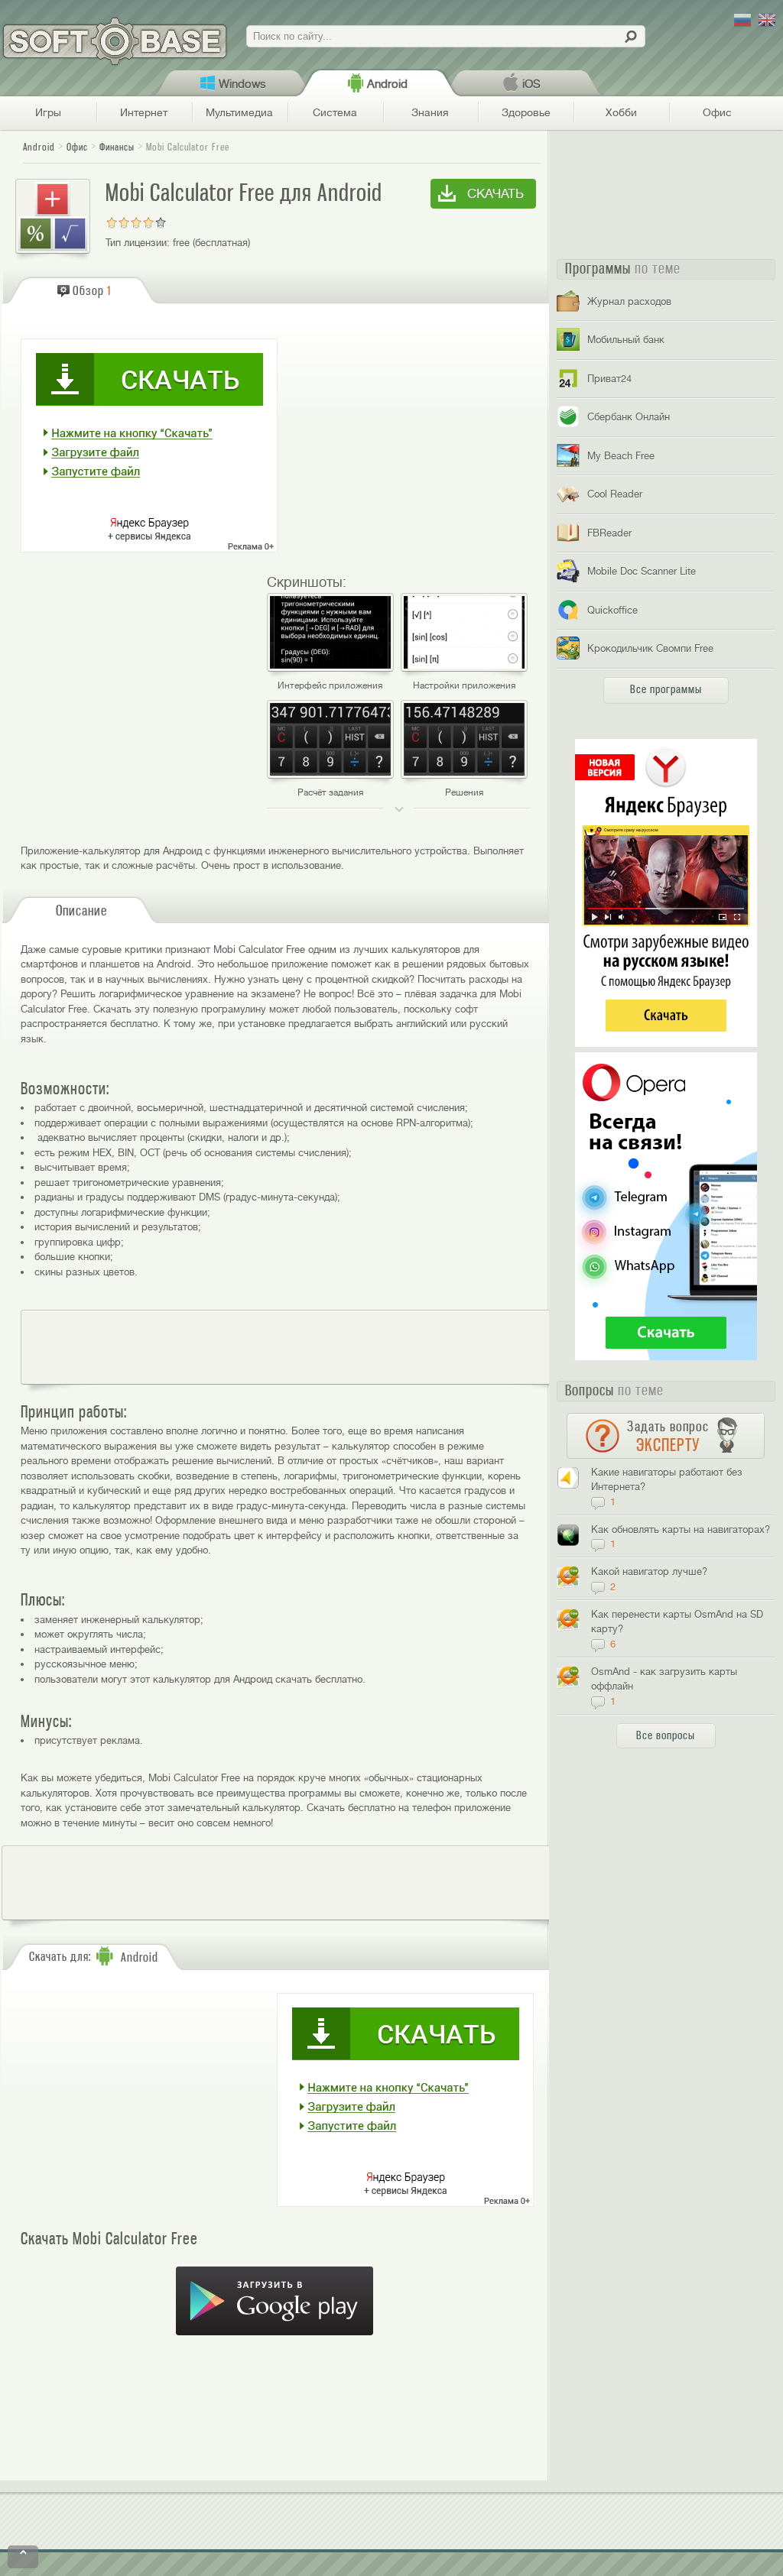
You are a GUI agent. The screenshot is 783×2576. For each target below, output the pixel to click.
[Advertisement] (302, 1347)
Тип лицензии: (138, 243)
